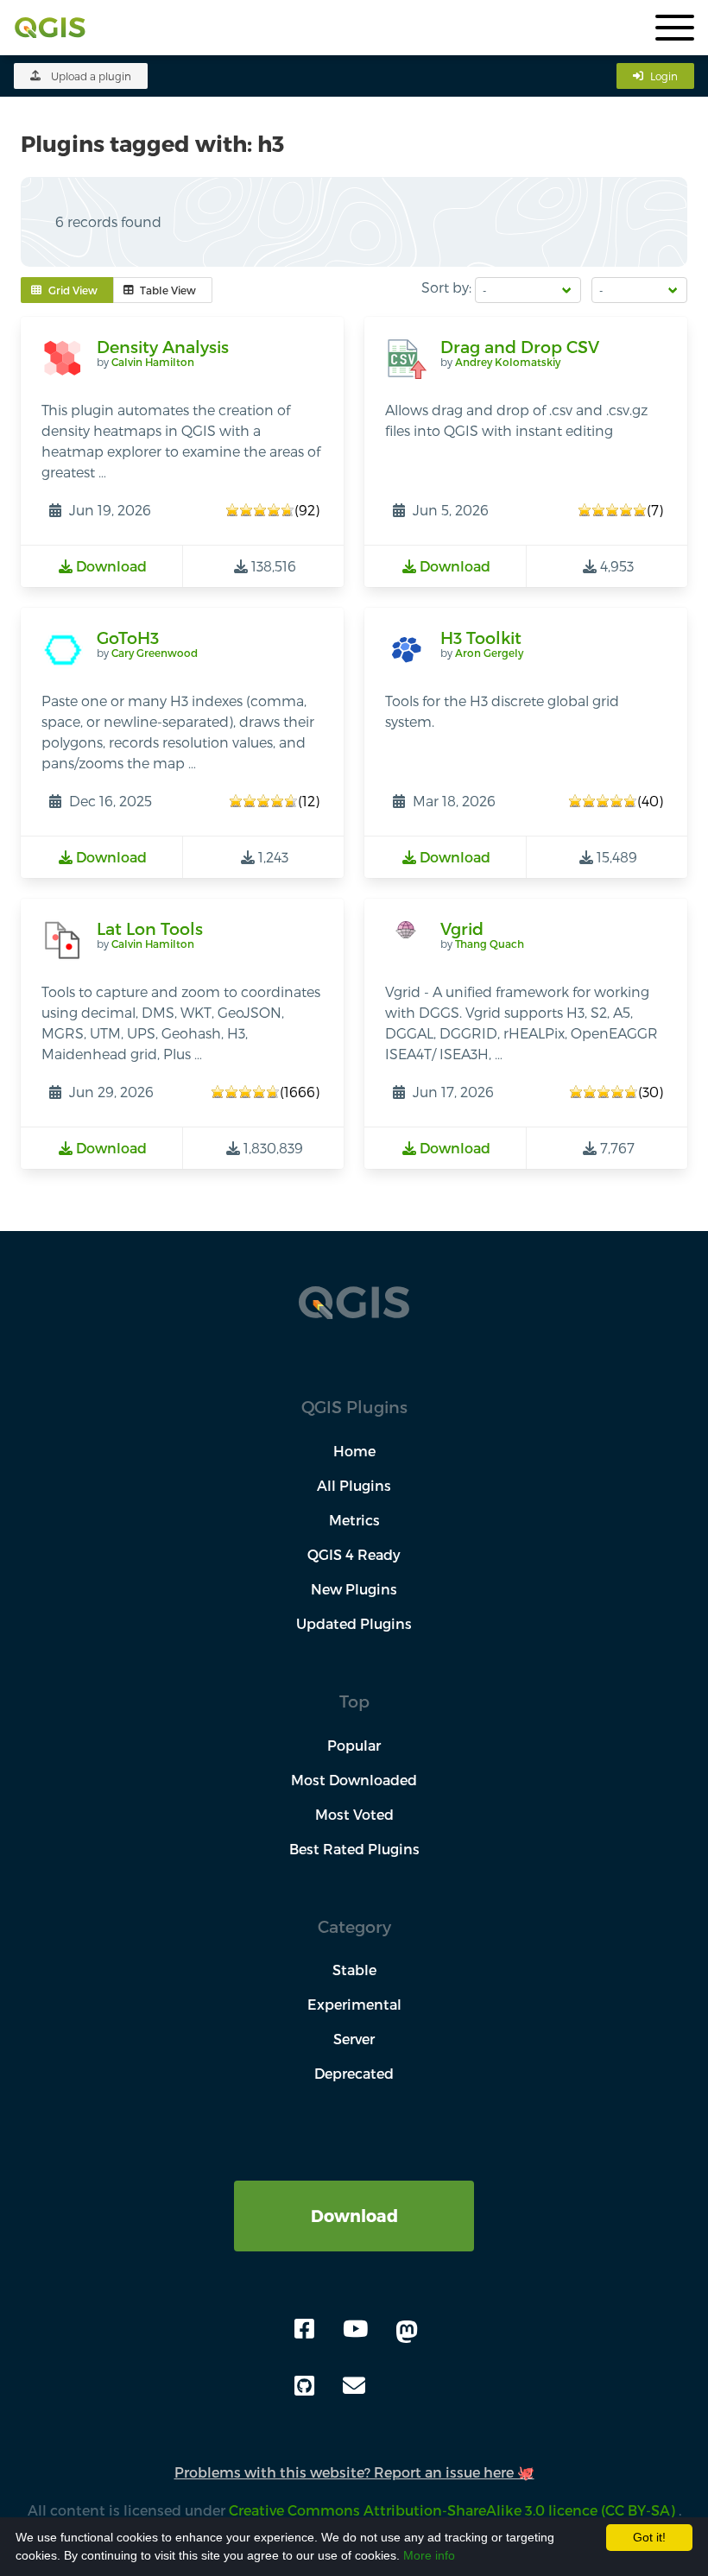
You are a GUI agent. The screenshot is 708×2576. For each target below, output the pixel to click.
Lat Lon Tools (150, 928)
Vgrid (462, 928)
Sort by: (446, 287)
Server (354, 2039)
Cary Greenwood (155, 653)
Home (354, 1451)
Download (354, 2216)
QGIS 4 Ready (354, 1554)
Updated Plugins (354, 1623)
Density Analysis (163, 347)
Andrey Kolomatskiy (508, 362)
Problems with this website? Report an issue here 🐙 (354, 2472)
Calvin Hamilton (153, 362)
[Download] (354, 2191)
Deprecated (354, 2073)
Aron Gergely (489, 653)
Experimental (354, 2004)
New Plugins (354, 1589)
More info (429, 2555)
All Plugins (354, 1485)
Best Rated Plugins (354, 1849)
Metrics (354, 1520)
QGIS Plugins (354, 1407)
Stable (354, 1970)
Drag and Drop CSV (520, 347)
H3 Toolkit (481, 638)
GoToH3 (128, 638)
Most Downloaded (354, 1780)
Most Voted (354, 1814)
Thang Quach (490, 944)
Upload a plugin (91, 76)
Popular (354, 1745)
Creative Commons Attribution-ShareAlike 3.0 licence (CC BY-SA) (454, 2510)
